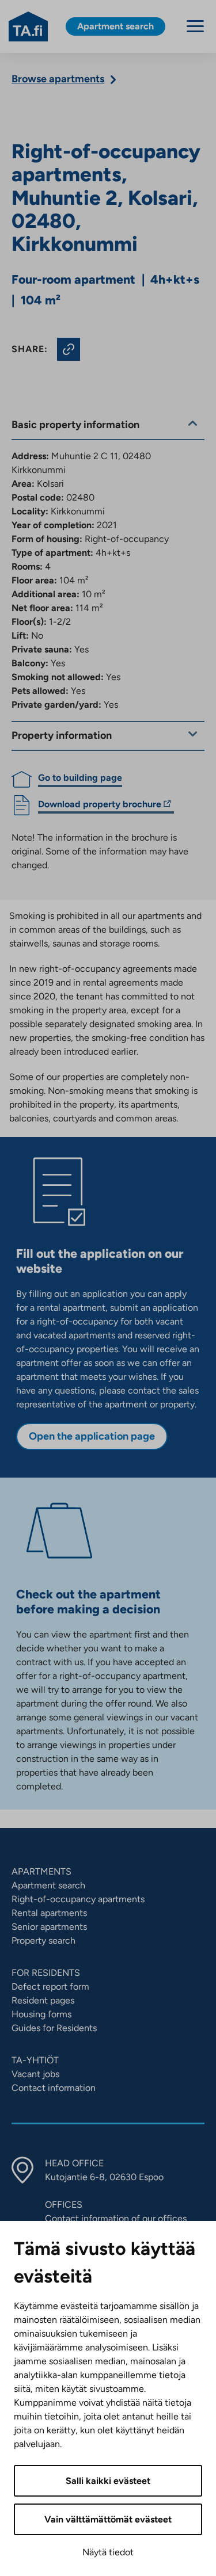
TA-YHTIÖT (35, 2060)
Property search (43, 1940)
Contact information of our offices (116, 2218)
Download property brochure (100, 806)
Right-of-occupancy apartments (78, 1899)
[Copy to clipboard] (69, 349)
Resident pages (43, 2000)
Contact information (54, 2088)
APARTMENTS (41, 1871)
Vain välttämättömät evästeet (108, 2519)
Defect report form (50, 1987)
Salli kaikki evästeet (108, 2481)
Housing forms (41, 2014)
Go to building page (80, 778)
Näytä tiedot (108, 2552)
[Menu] (195, 26)
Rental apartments (49, 1913)
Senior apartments (49, 1927)
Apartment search (48, 1885)
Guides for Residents (54, 2028)
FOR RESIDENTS (46, 1973)
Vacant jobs (35, 2074)
